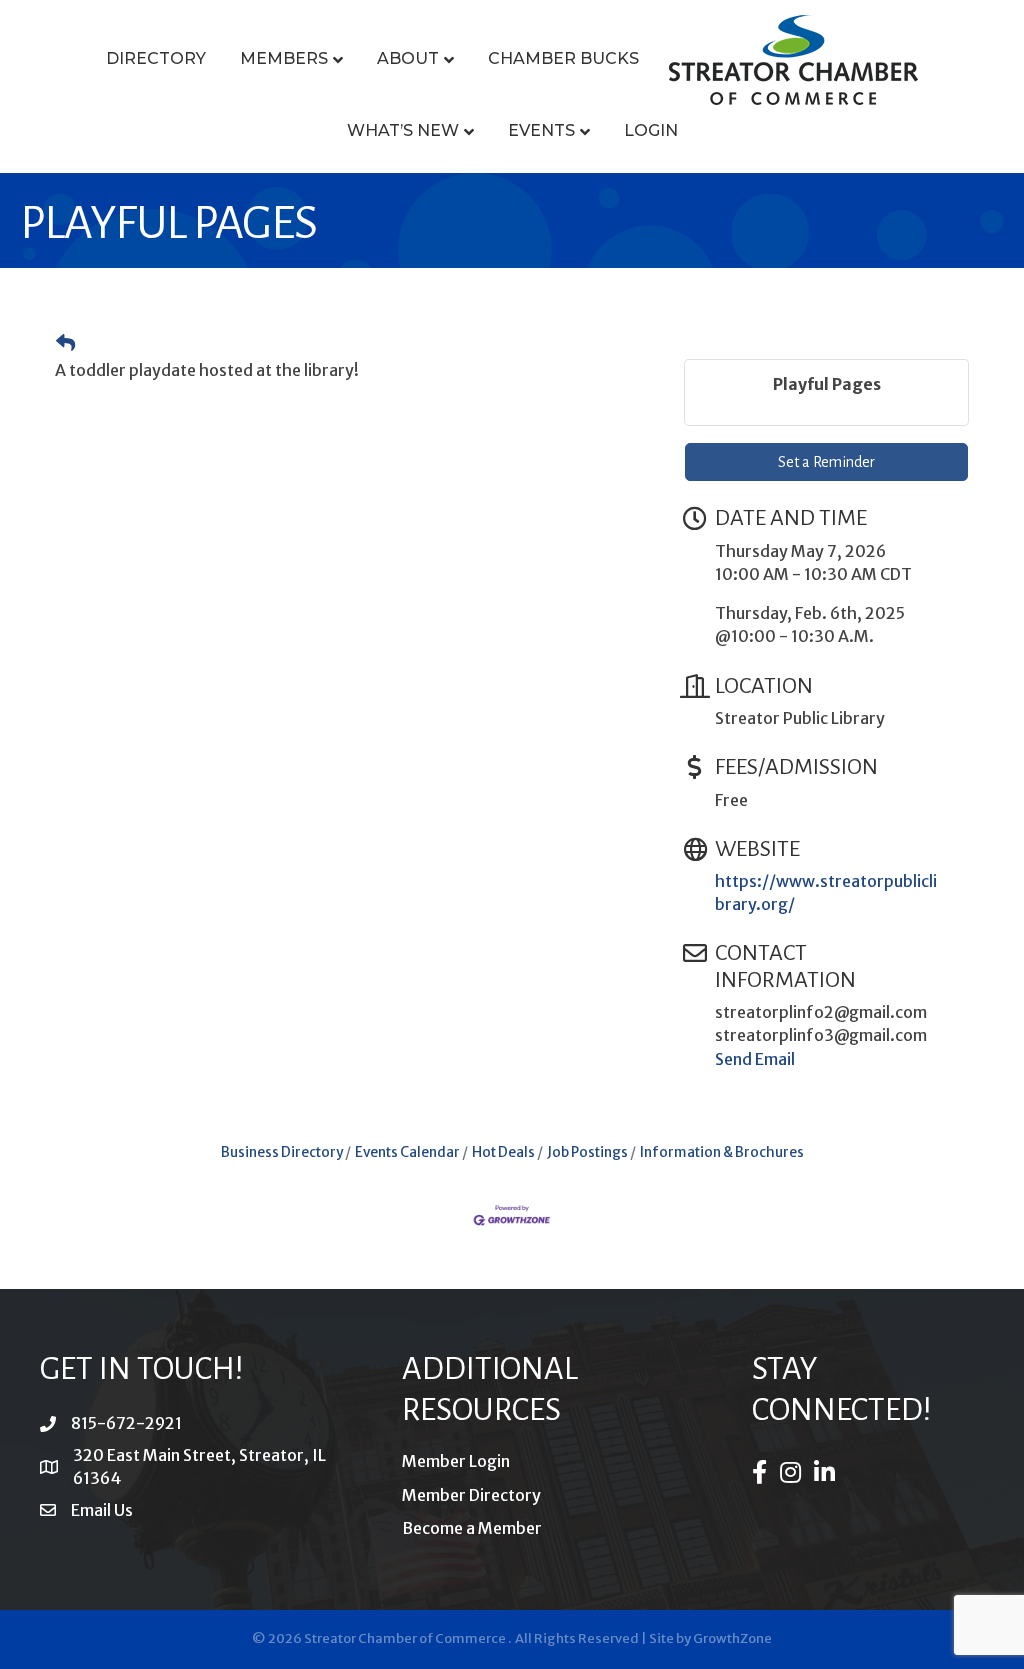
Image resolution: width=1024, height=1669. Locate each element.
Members (284, 58)
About (408, 58)
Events (541, 130)
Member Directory (471, 1495)
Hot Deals (503, 1152)
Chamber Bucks (563, 58)
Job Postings (587, 1152)
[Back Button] (65, 344)
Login (651, 130)
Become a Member (472, 1528)
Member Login (456, 1461)
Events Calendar (407, 1152)
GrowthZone (732, 1638)
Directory (156, 58)
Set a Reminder (826, 462)
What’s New (403, 130)
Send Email (755, 1059)
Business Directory (282, 1152)
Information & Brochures (722, 1152)
